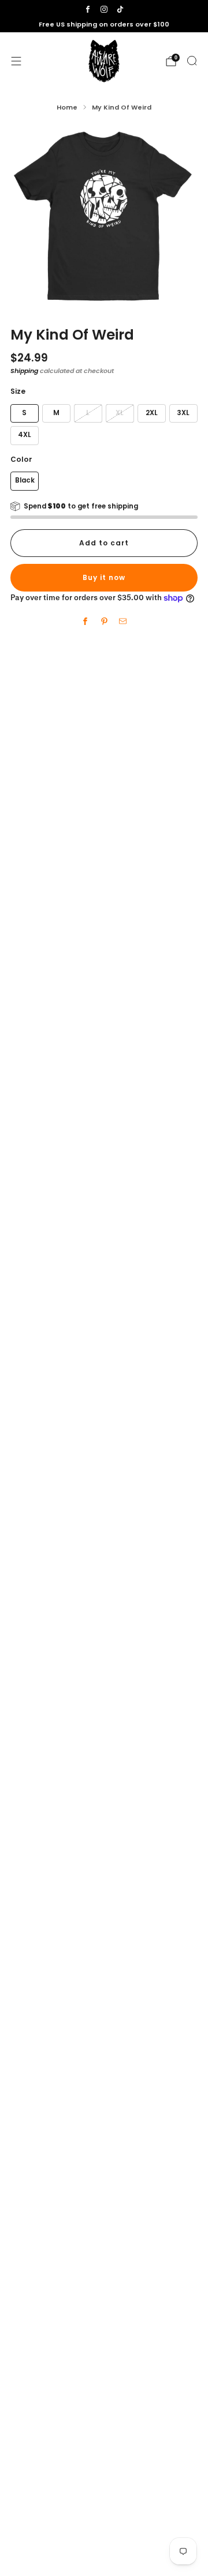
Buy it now (104, 577)
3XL (183, 413)
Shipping (24, 371)
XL (120, 413)
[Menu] (16, 61)
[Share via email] (123, 622)
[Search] (192, 61)
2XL (152, 413)
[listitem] (104, 25)
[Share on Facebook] (86, 622)
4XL (25, 435)
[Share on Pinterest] (104, 622)
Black (25, 480)
